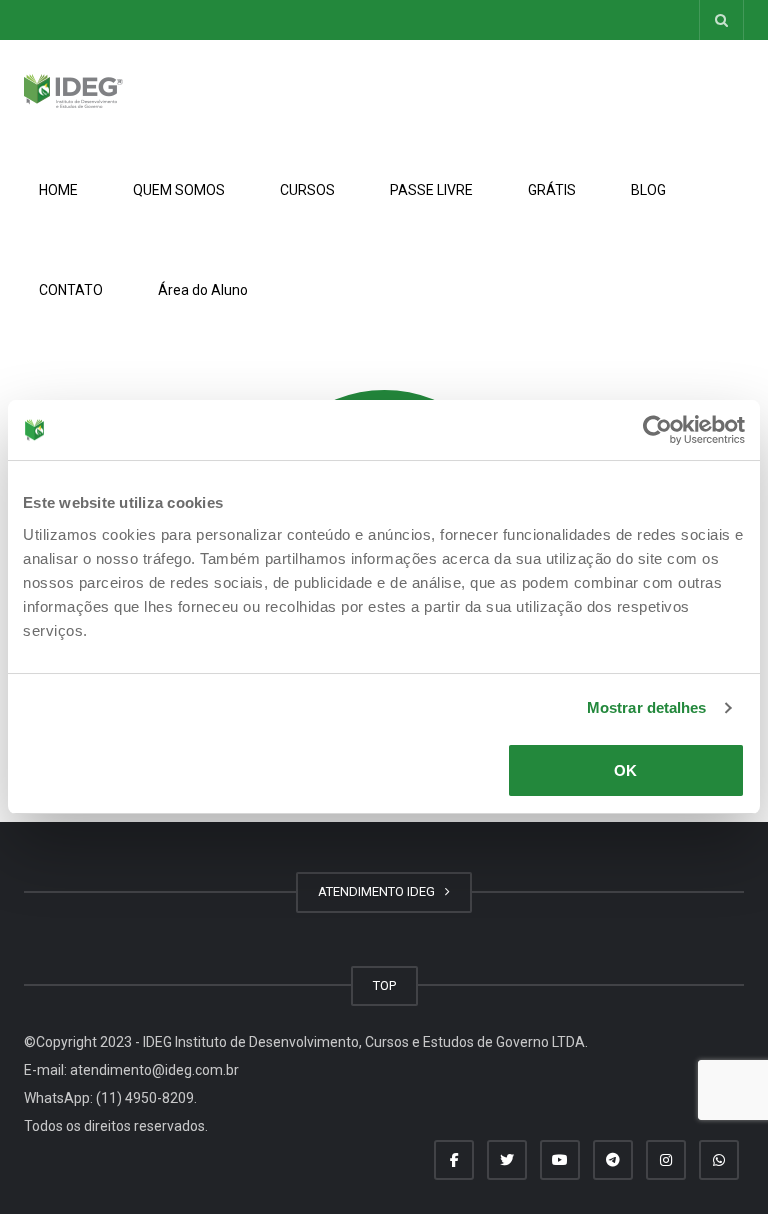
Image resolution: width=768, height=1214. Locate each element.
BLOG (648, 190)
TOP (384, 985)
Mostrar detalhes (647, 707)
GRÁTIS (552, 190)
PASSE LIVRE (431, 190)
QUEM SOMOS (179, 190)
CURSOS (307, 190)
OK (625, 770)
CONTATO (71, 290)
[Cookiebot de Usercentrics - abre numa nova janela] (657, 430)
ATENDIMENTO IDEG (379, 891)
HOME (58, 190)
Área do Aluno (203, 290)
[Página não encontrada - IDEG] (74, 90)
